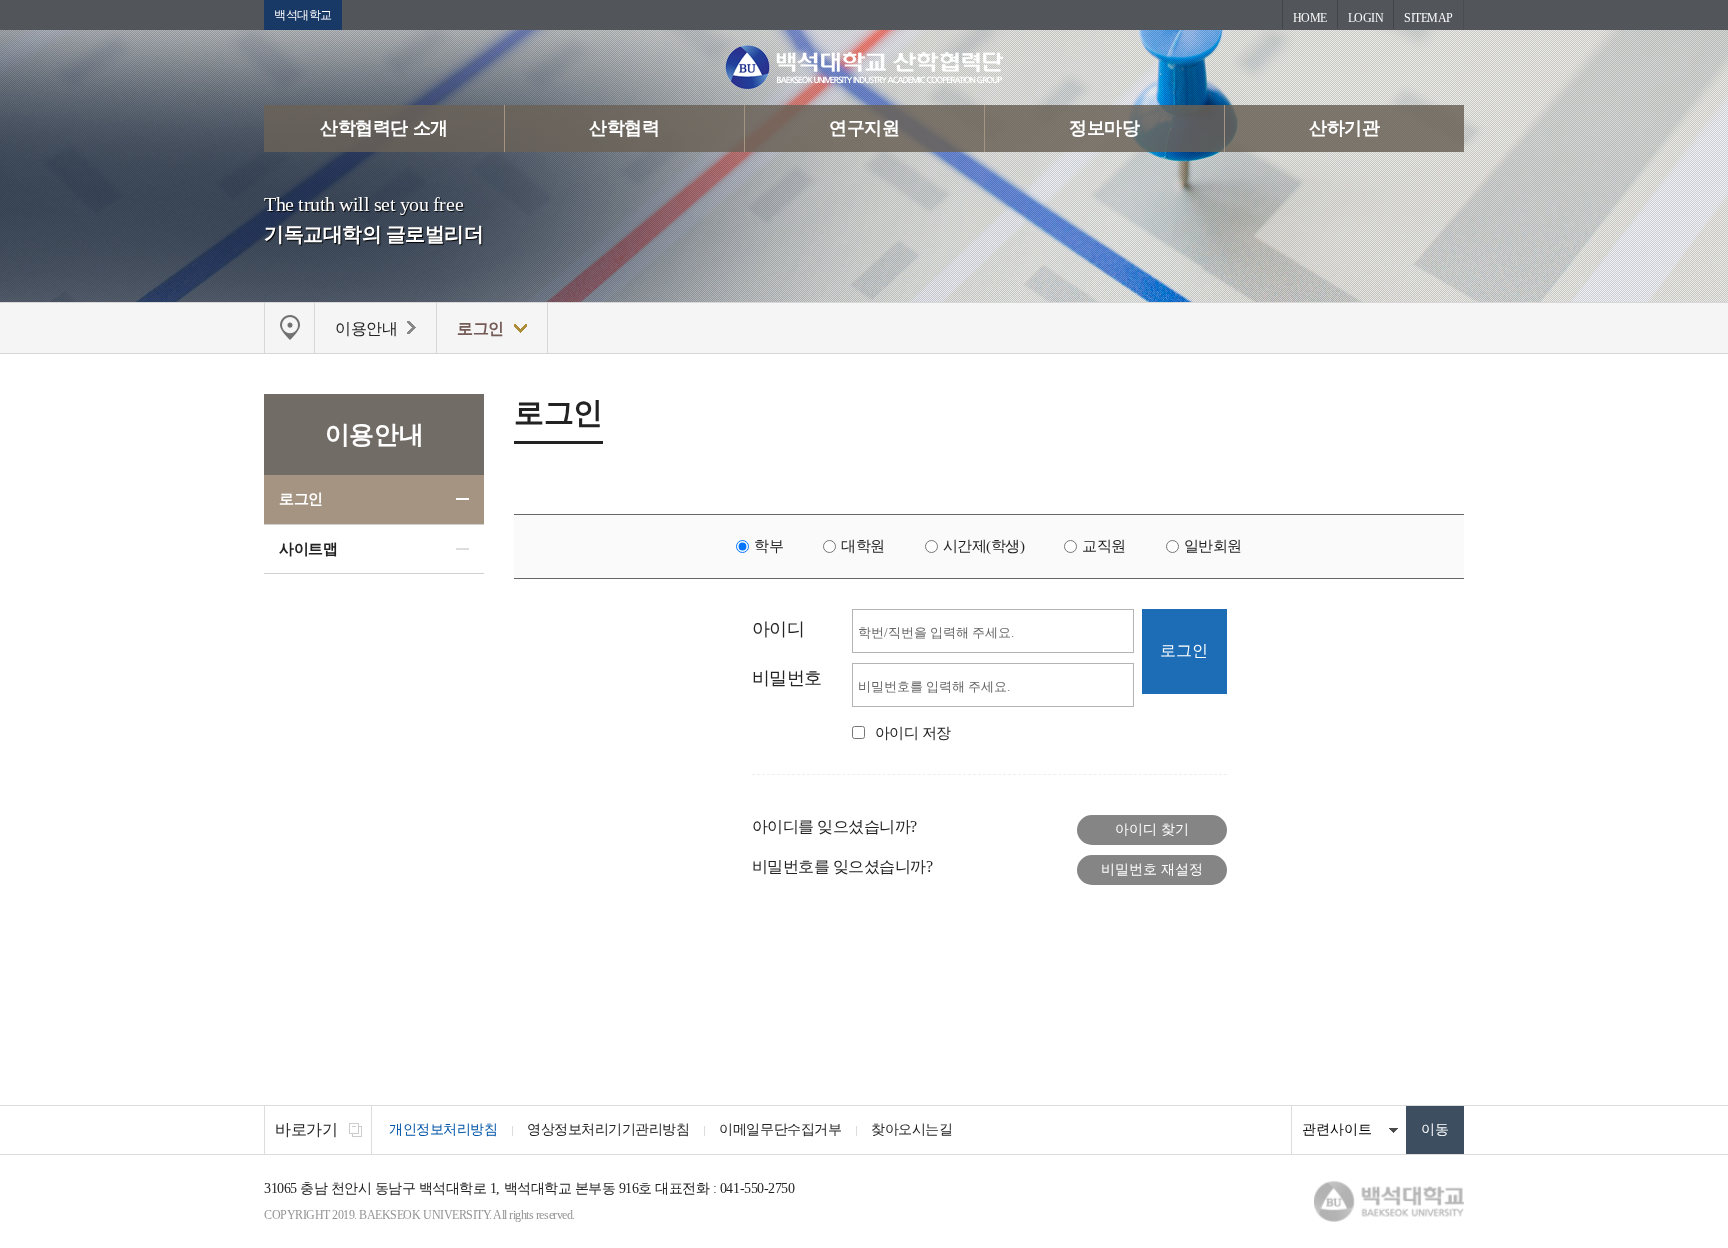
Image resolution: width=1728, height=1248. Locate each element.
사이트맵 (308, 549)
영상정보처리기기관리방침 (608, 1129)
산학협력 (624, 128)
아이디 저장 (913, 733)
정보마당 (1104, 128)
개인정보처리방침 (443, 1129)
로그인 (301, 499)
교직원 (1104, 546)
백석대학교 (303, 15)
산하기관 (1344, 128)
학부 (768, 546)
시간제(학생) (984, 546)
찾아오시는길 (911, 1129)
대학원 (863, 546)
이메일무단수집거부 (780, 1129)
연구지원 (864, 128)
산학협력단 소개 (383, 128)
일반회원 (1213, 546)
